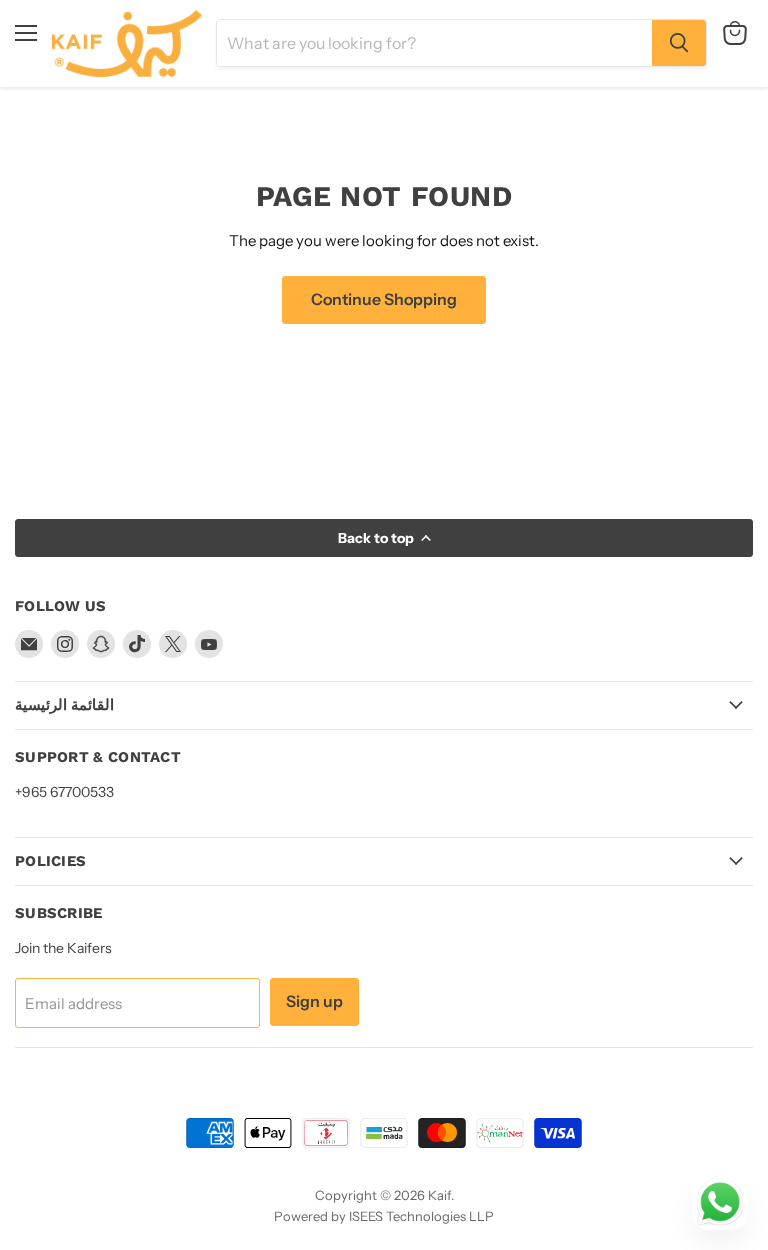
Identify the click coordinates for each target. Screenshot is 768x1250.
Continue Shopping (384, 299)
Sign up (314, 1001)
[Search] (679, 43)
